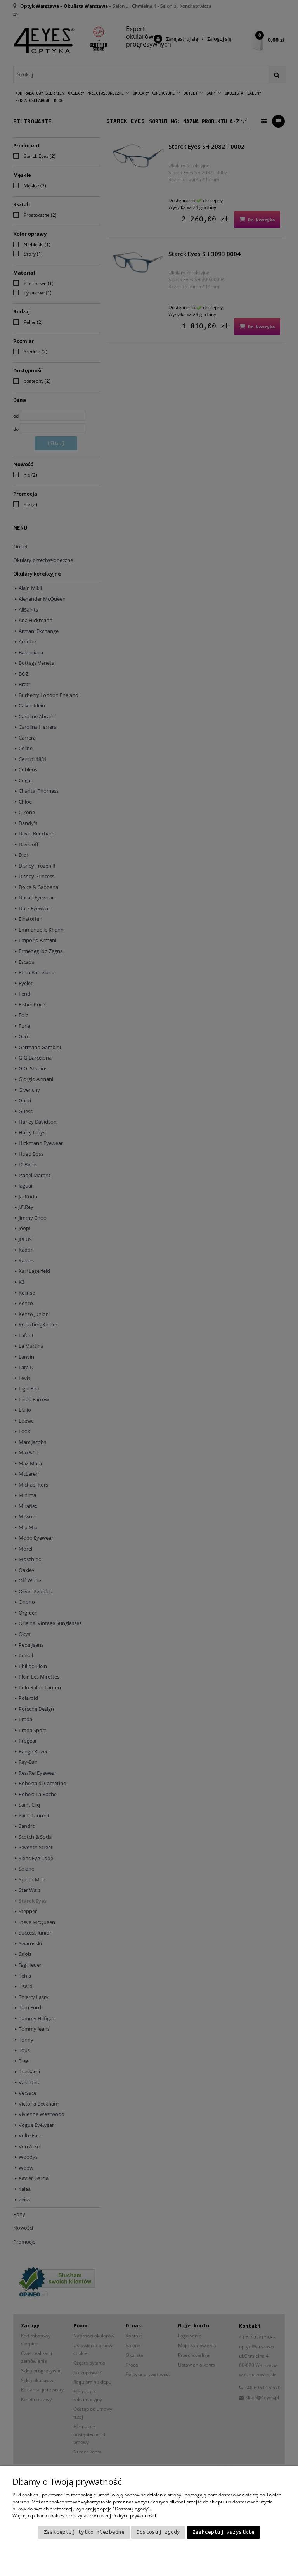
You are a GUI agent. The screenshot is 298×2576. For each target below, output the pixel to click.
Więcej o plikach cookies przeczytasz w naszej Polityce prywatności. (85, 2516)
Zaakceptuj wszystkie (223, 2532)
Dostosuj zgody (158, 2532)
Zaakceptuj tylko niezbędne (84, 2532)
